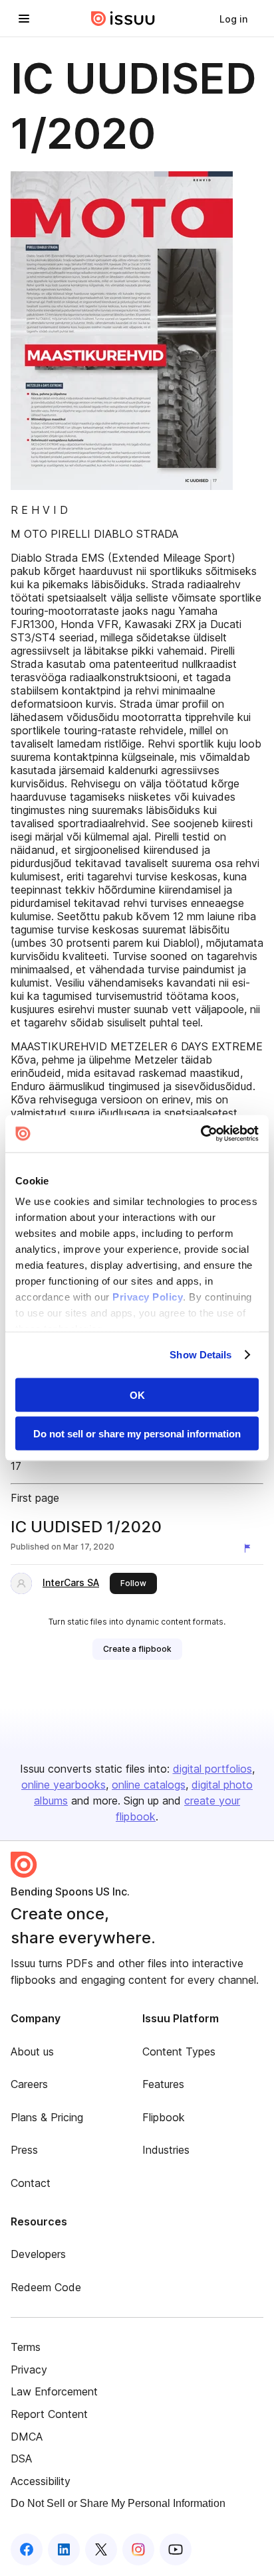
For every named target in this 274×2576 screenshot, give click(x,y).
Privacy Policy (148, 1297)
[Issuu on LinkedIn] (64, 2549)
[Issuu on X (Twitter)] (101, 2549)
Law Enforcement (54, 2391)
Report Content (49, 2414)
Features (163, 2084)
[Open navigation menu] (24, 19)
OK (137, 1395)
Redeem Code (46, 2287)
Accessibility (41, 2481)
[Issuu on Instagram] (138, 2549)
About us (32, 2052)
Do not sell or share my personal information (137, 1434)
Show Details (201, 1355)
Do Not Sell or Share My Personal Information (118, 2503)
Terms (26, 2347)
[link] (233, 19)
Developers (38, 2254)
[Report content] (250, 1548)
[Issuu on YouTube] (176, 2549)
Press (24, 2150)
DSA (21, 2458)
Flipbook (164, 2117)
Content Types (179, 2052)
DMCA (27, 2437)
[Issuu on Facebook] (27, 2549)
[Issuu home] (123, 19)
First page (35, 1498)
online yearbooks (64, 1785)
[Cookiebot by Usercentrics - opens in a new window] (201, 1134)
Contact (31, 2183)
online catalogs (149, 1785)
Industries (166, 2150)
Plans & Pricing (47, 2117)
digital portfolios (212, 1769)
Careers (29, 2084)
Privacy (29, 2370)
